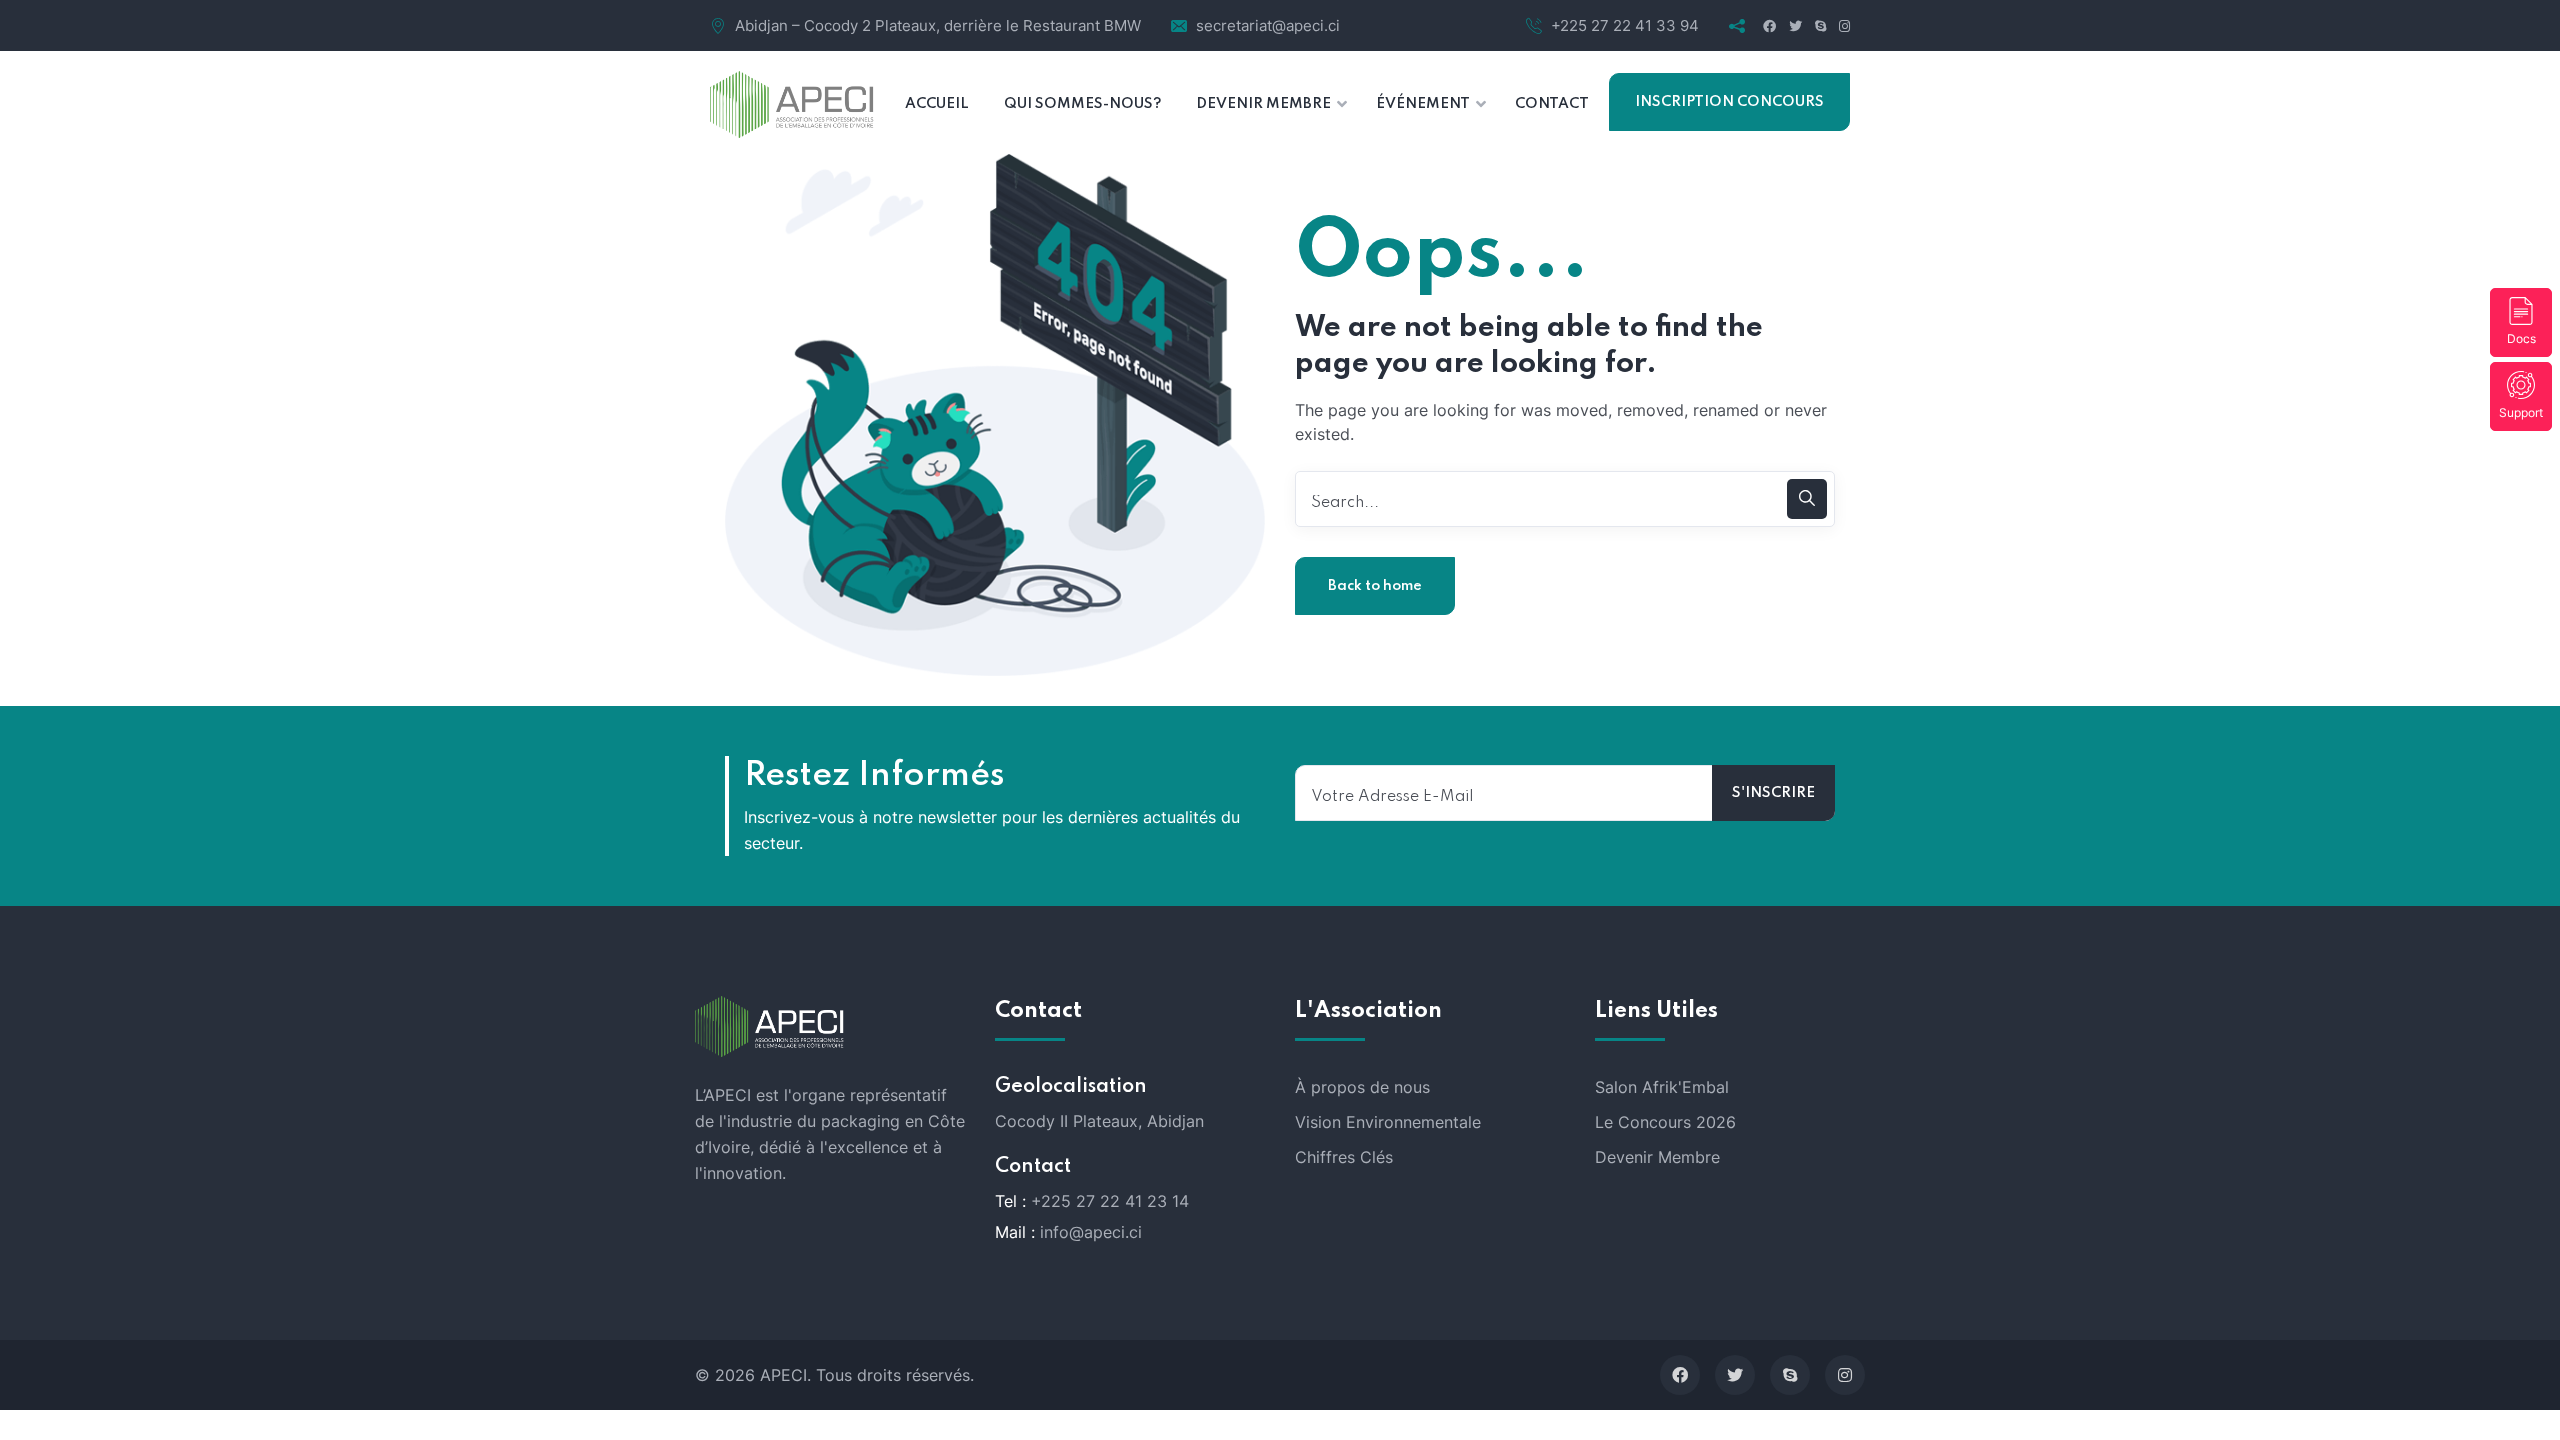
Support (2521, 412)
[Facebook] (1680, 1375)
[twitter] (1735, 1375)
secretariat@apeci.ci (1268, 25)
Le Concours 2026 (1665, 1122)
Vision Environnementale (1388, 1122)
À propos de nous (1362, 1087)
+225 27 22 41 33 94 (1625, 25)
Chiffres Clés (1344, 1157)
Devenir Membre (1657, 1157)
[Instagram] (1845, 1375)
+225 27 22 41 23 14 (1110, 1201)
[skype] (1790, 1375)
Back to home (1375, 586)
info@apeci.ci (1091, 1232)
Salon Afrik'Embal (1662, 1087)
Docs (2521, 338)
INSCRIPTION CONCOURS (1729, 102)
